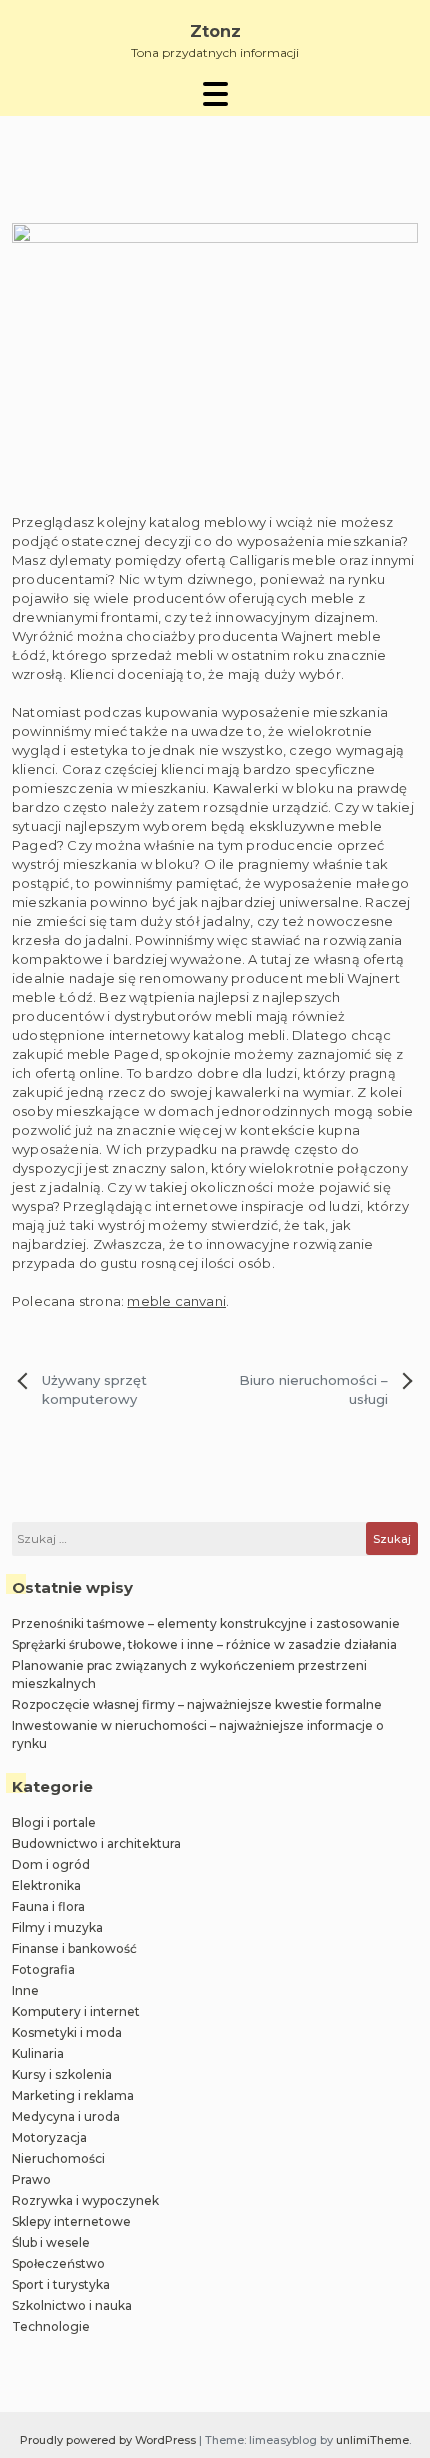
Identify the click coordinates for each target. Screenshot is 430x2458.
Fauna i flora (48, 1906)
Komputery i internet (76, 2011)
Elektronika (46, 1885)
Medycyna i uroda (66, 2116)
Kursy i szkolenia (62, 2074)
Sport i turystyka (61, 2284)
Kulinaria (38, 2053)
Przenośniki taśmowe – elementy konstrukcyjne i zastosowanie (206, 1623)
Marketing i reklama (73, 2095)
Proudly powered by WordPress (109, 2440)
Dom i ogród (51, 1864)
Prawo (31, 2179)
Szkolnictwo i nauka (72, 2305)
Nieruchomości (58, 2158)
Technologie (51, 2326)
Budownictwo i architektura (96, 1843)
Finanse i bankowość (74, 1948)
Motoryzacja (49, 2137)
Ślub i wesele (51, 2242)
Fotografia (43, 1969)
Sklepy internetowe (71, 2221)
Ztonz (215, 31)
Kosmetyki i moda (67, 2032)
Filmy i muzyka (57, 1927)
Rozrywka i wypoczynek (85, 2200)
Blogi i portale (54, 1822)
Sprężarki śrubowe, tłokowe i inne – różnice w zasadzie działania (204, 1644)
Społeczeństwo (58, 2263)
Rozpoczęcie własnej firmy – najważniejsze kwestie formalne (197, 1704)
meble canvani (176, 1301)
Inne (25, 1990)
